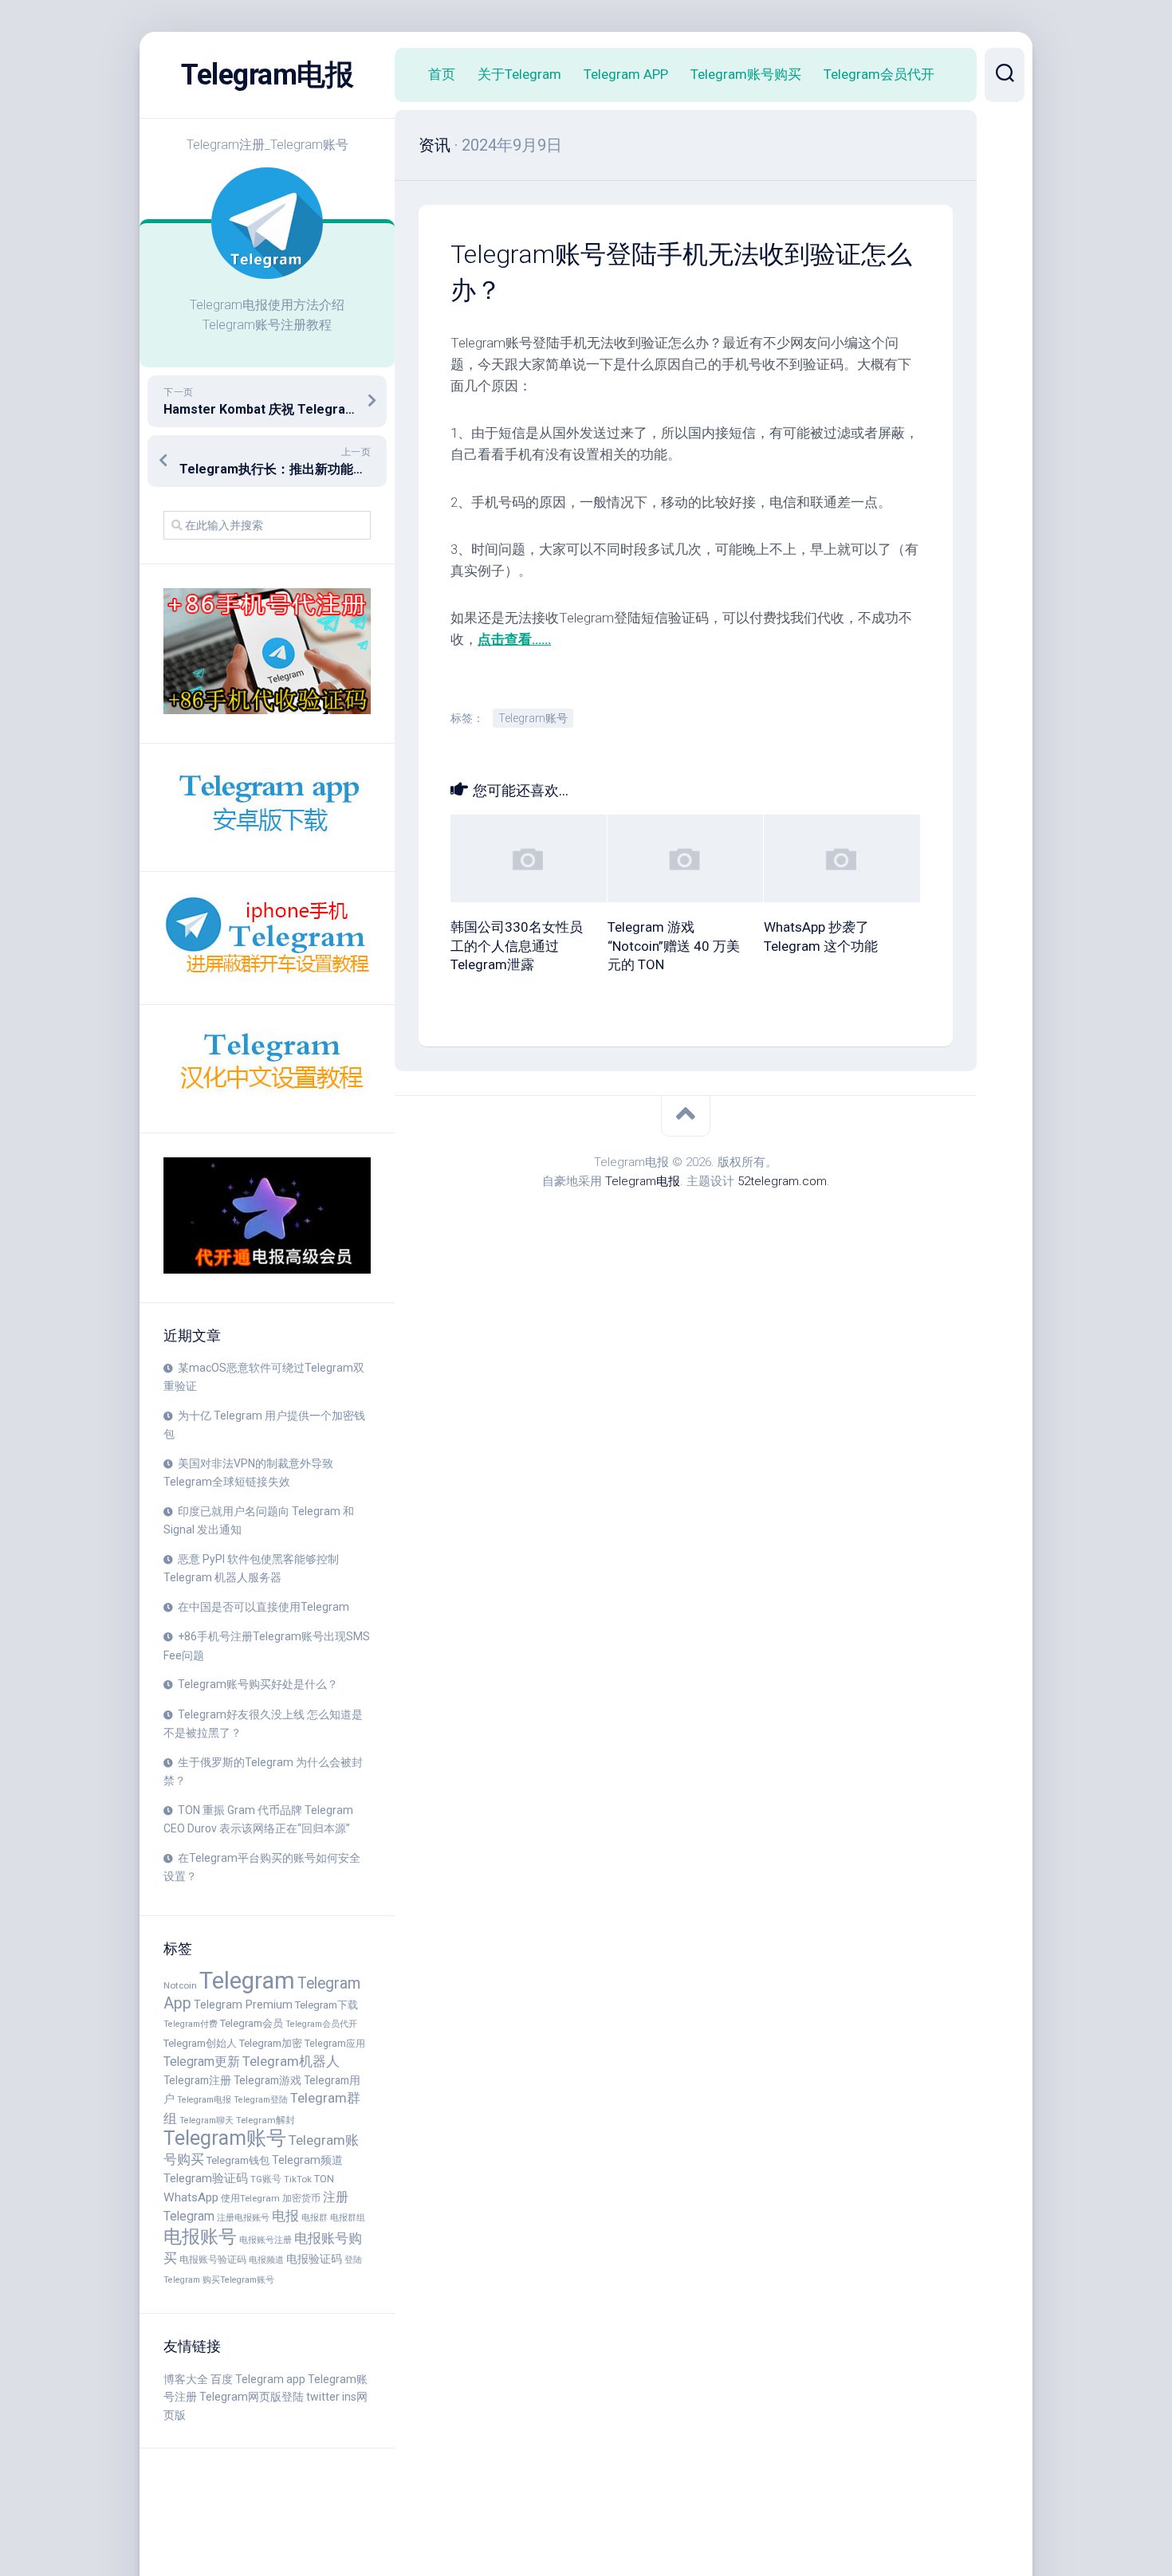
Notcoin (180, 1985)
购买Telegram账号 (238, 2280)
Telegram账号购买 (746, 74)
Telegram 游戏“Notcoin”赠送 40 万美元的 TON (674, 946)
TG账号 (266, 2179)
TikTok (298, 2179)
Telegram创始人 (200, 2043)
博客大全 (186, 2379)
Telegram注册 (197, 2080)
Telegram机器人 (291, 2061)
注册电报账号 (243, 2218)
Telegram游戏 (267, 2080)
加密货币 (301, 2198)
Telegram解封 (265, 2120)
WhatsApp (191, 2197)
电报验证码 (314, 2259)
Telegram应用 (335, 2043)
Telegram (247, 1981)
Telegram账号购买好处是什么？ (258, 1684)
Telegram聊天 (206, 2120)
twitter (323, 2397)
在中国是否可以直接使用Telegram (264, 1607)
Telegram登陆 (261, 2100)
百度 (222, 2379)
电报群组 (348, 2218)
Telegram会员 (252, 2023)
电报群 (315, 2218)
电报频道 (266, 2260)
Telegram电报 (267, 75)
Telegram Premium (243, 2005)
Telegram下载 (326, 2005)
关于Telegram (519, 74)
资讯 (435, 145)
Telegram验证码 (206, 2178)
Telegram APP (626, 74)
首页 (442, 74)
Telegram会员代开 (321, 2024)
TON (324, 2179)
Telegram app (270, 2379)
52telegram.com (782, 1181)
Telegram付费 (191, 2024)
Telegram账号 (225, 2138)
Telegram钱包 (238, 2160)
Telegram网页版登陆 (252, 2397)
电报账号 (200, 2236)
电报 (285, 2216)
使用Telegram (250, 2198)
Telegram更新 (202, 2062)
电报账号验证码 (213, 2259)
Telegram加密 (271, 2043)
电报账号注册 (265, 2240)
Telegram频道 (307, 2160)
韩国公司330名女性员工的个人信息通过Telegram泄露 (517, 946)
